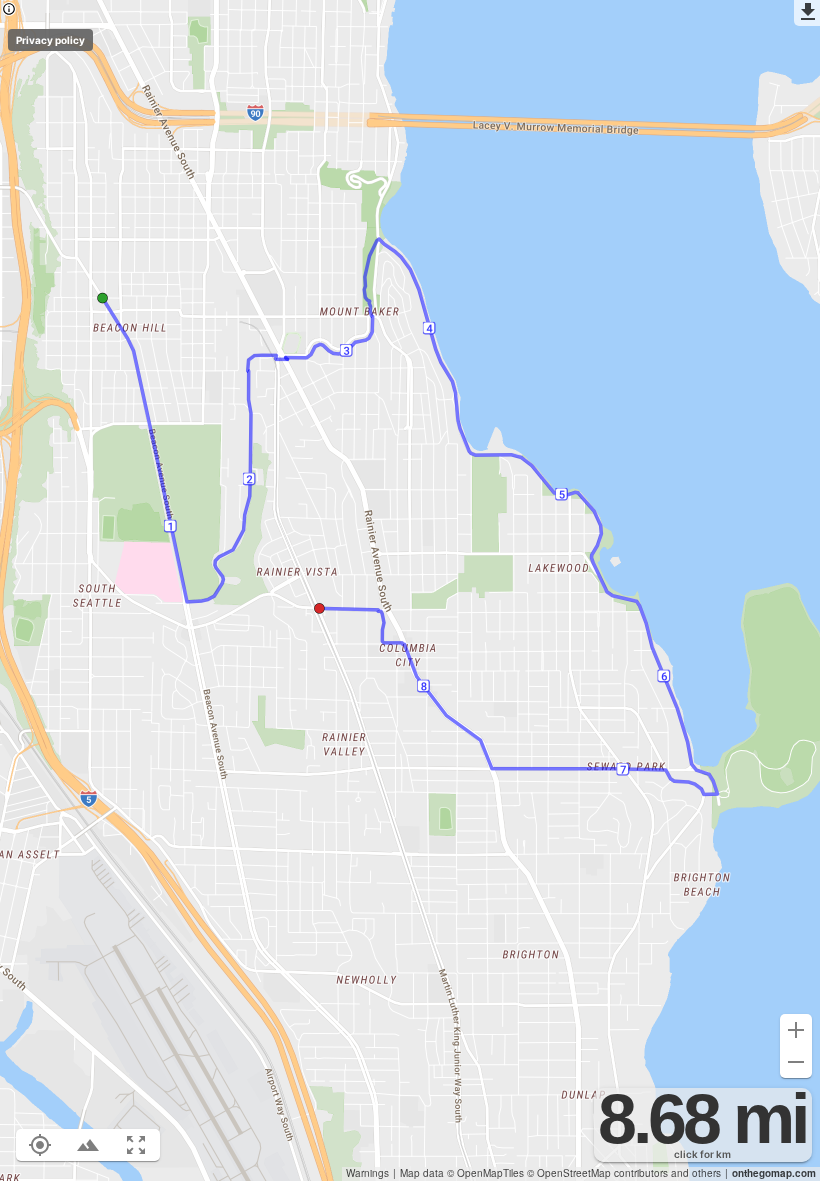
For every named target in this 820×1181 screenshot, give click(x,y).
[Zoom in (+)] (796, 1030)
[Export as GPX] (807, 13)
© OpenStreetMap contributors (597, 1173)
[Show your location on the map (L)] (40, 1145)
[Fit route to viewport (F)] (136, 1145)
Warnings (367, 1172)
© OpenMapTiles (485, 1173)
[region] (410, 590)
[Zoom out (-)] (796, 1062)
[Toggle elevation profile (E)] (88, 1145)
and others (696, 1172)
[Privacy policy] (9, 10)
